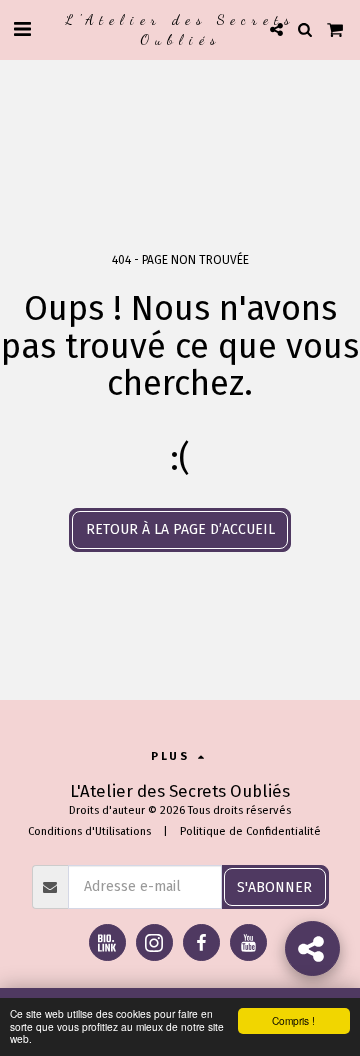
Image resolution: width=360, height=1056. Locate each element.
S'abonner (274, 887)
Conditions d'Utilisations (89, 831)
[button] (22, 29)
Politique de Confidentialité (250, 831)
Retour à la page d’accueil (180, 529)
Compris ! (293, 1020)
